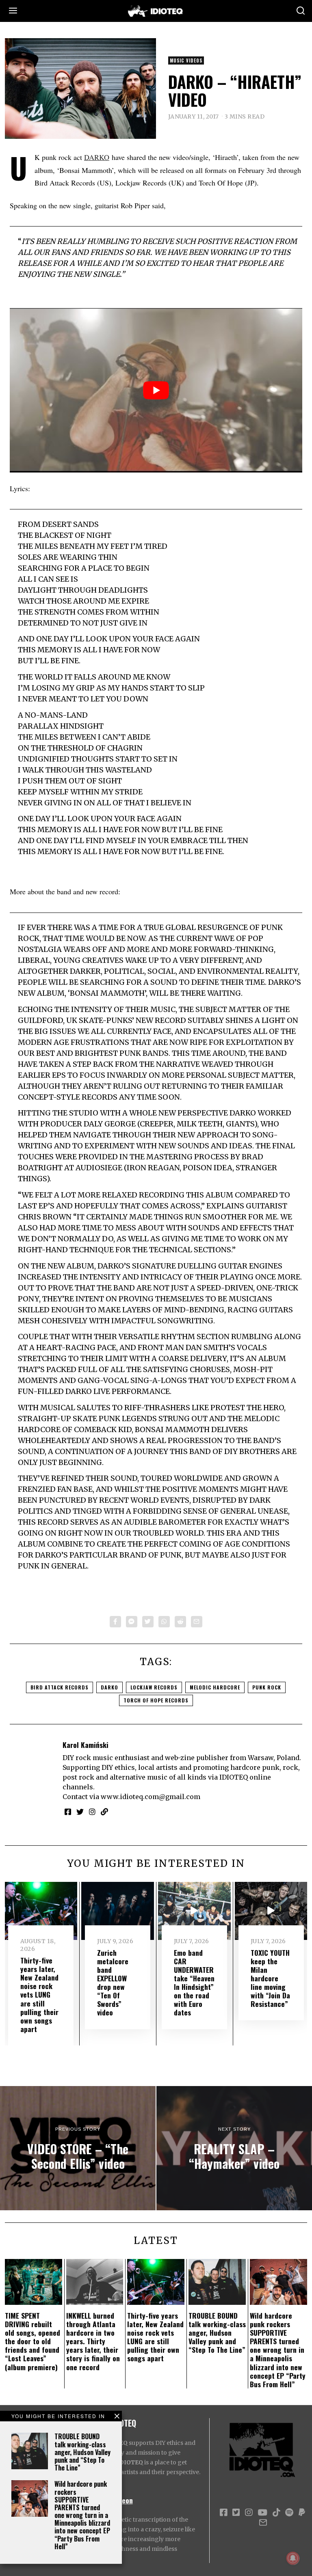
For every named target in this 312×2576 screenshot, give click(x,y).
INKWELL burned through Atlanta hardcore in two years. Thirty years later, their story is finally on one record (93, 2341)
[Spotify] (289, 2513)
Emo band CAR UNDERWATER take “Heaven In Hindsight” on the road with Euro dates (194, 1983)
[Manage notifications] (293, 2558)
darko (109, 1687)
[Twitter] (148, 1622)
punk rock (267, 1687)
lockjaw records (154, 1687)
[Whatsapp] (164, 1622)
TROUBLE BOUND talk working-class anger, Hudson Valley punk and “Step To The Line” (82, 2452)
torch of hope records (156, 1700)
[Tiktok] (276, 2513)
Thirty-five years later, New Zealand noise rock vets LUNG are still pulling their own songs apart (39, 1995)
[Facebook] (115, 1622)
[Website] (104, 1812)
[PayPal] (302, 2513)
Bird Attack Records (60, 1687)
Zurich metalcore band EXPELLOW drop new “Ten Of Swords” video (113, 1983)
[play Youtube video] (156, 390)
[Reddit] (180, 1622)
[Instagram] (92, 1812)
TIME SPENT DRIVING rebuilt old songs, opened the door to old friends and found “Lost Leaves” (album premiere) (32, 2341)
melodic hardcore (215, 1687)
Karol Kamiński (86, 1745)
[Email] (197, 1622)
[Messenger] (132, 1622)
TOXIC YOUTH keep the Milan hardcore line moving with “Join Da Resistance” (270, 1978)
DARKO (97, 157)
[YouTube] (262, 2513)
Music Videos (186, 60)
